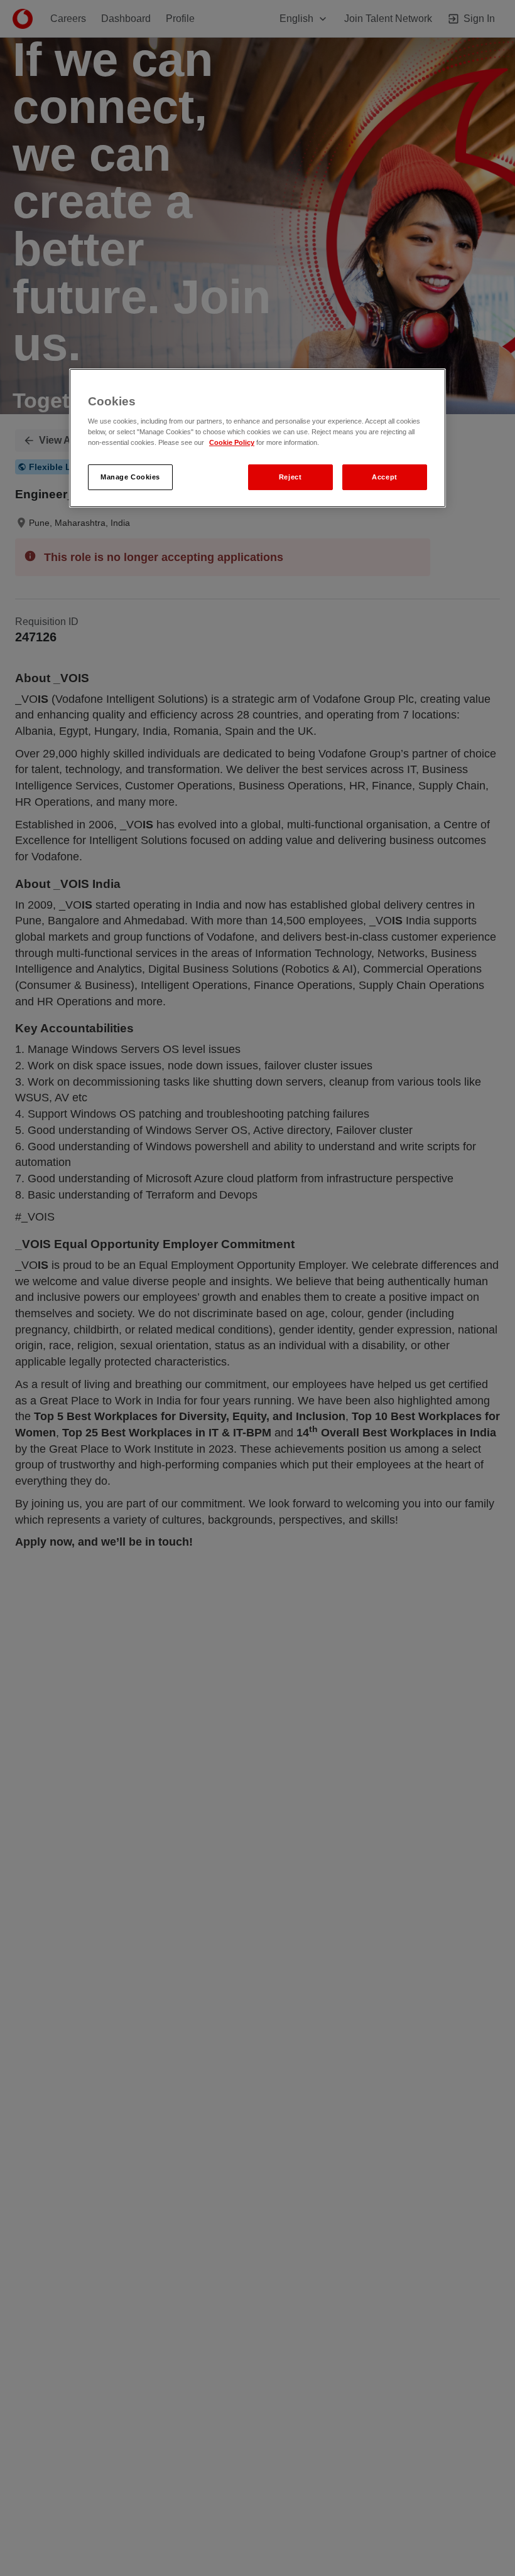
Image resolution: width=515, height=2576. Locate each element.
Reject (290, 477)
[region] (257, 438)
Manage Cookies (130, 477)
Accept (384, 477)
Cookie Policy (232, 443)
